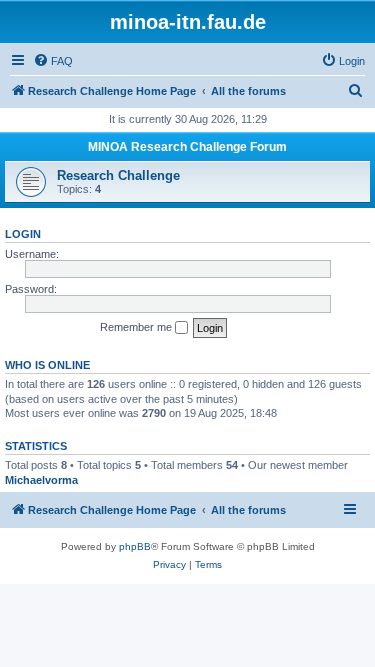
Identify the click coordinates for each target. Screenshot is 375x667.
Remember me (137, 327)
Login (23, 234)
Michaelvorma (41, 480)
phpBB (135, 546)
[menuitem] (53, 61)
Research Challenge (118, 175)
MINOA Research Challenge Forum (187, 147)
